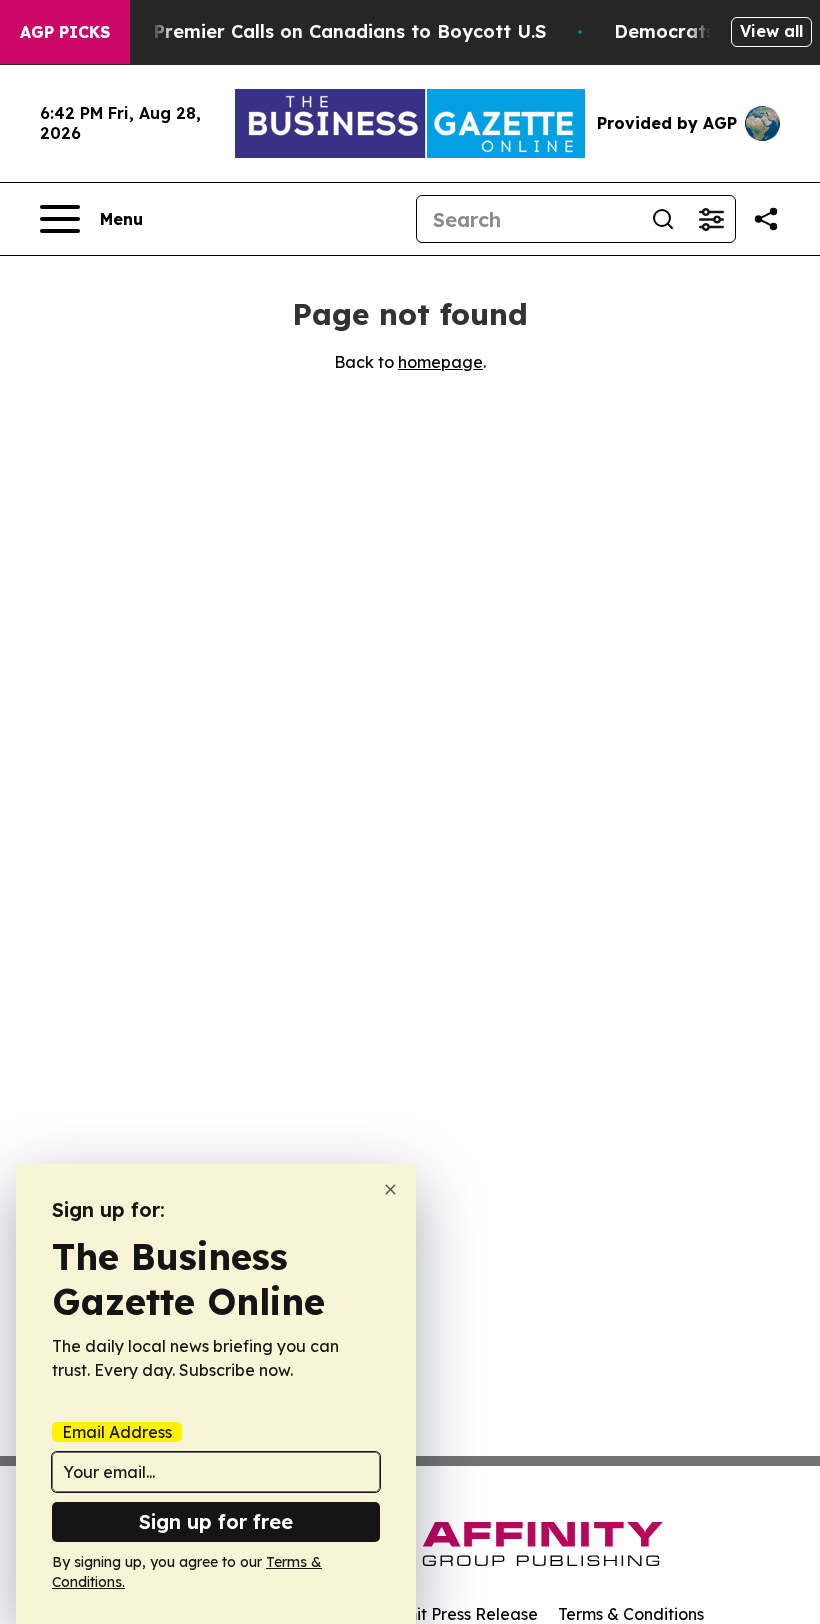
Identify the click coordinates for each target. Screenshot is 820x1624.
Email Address (117, 1432)
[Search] (663, 219)
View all (771, 31)
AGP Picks (65, 32)
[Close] (390, 1189)
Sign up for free (216, 1521)
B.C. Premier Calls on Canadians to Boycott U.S (330, 31)
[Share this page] (766, 219)
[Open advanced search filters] (711, 219)
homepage (440, 362)
